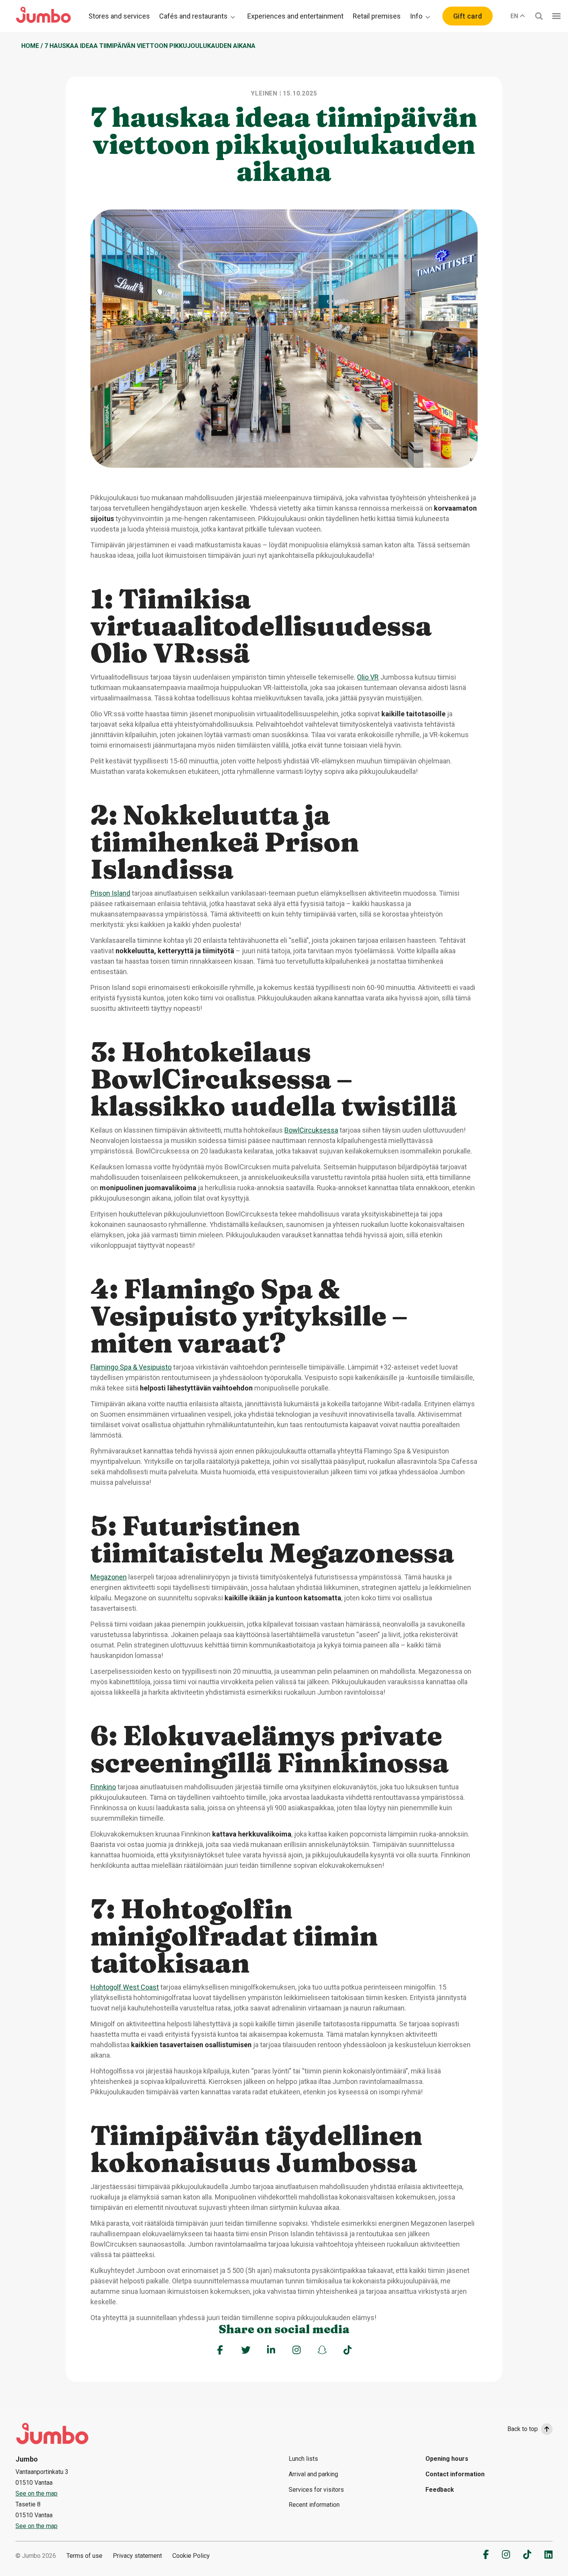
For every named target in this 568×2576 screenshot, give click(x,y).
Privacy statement (137, 2556)
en (514, 16)
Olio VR (368, 677)
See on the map (37, 2493)
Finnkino (103, 1787)
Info (416, 16)
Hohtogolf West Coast (125, 1987)
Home (30, 46)
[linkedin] (548, 2554)
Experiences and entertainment (295, 16)
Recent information (314, 2505)
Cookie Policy (191, 2556)
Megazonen (109, 1577)
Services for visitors (316, 2490)
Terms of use (84, 2556)
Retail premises (377, 16)
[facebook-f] (486, 2554)
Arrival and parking (313, 2474)
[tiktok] (527, 2554)
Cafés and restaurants (193, 16)
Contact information (455, 2474)
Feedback (440, 2490)
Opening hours (447, 2459)
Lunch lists (303, 2459)
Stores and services (119, 16)
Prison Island (110, 893)
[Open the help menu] (556, 16)
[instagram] (506, 2554)
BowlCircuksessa (311, 1130)
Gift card (468, 16)
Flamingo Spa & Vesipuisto (131, 1367)
